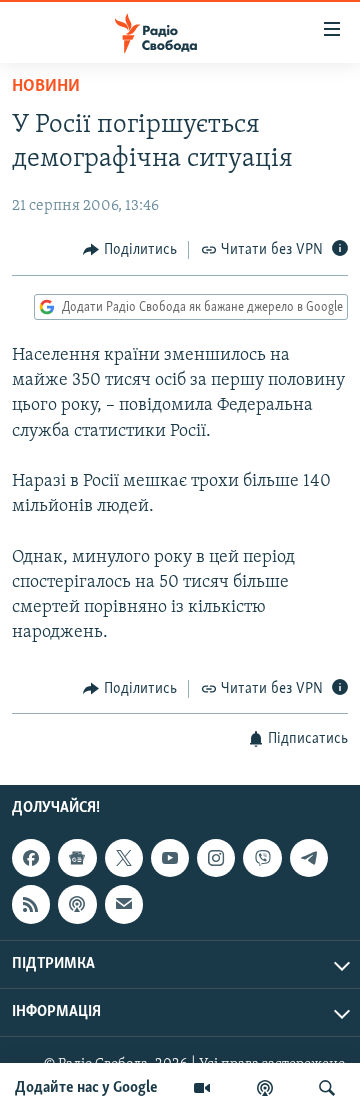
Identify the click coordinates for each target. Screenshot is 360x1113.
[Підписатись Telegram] (309, 858)
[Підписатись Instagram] (216, 858)
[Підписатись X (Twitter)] (124, 858)
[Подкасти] (265, 1088)
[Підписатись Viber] (262, 858)
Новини (46, 87)
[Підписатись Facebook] (31, 858)
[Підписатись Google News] (77, 858)
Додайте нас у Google (86, 1088)
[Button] (130, 250)
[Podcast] (77, 904)
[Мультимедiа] (202, 1088)
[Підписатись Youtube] (170, 858)
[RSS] (31, 904)
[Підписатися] (124, 904)
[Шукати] (327, 1088)
